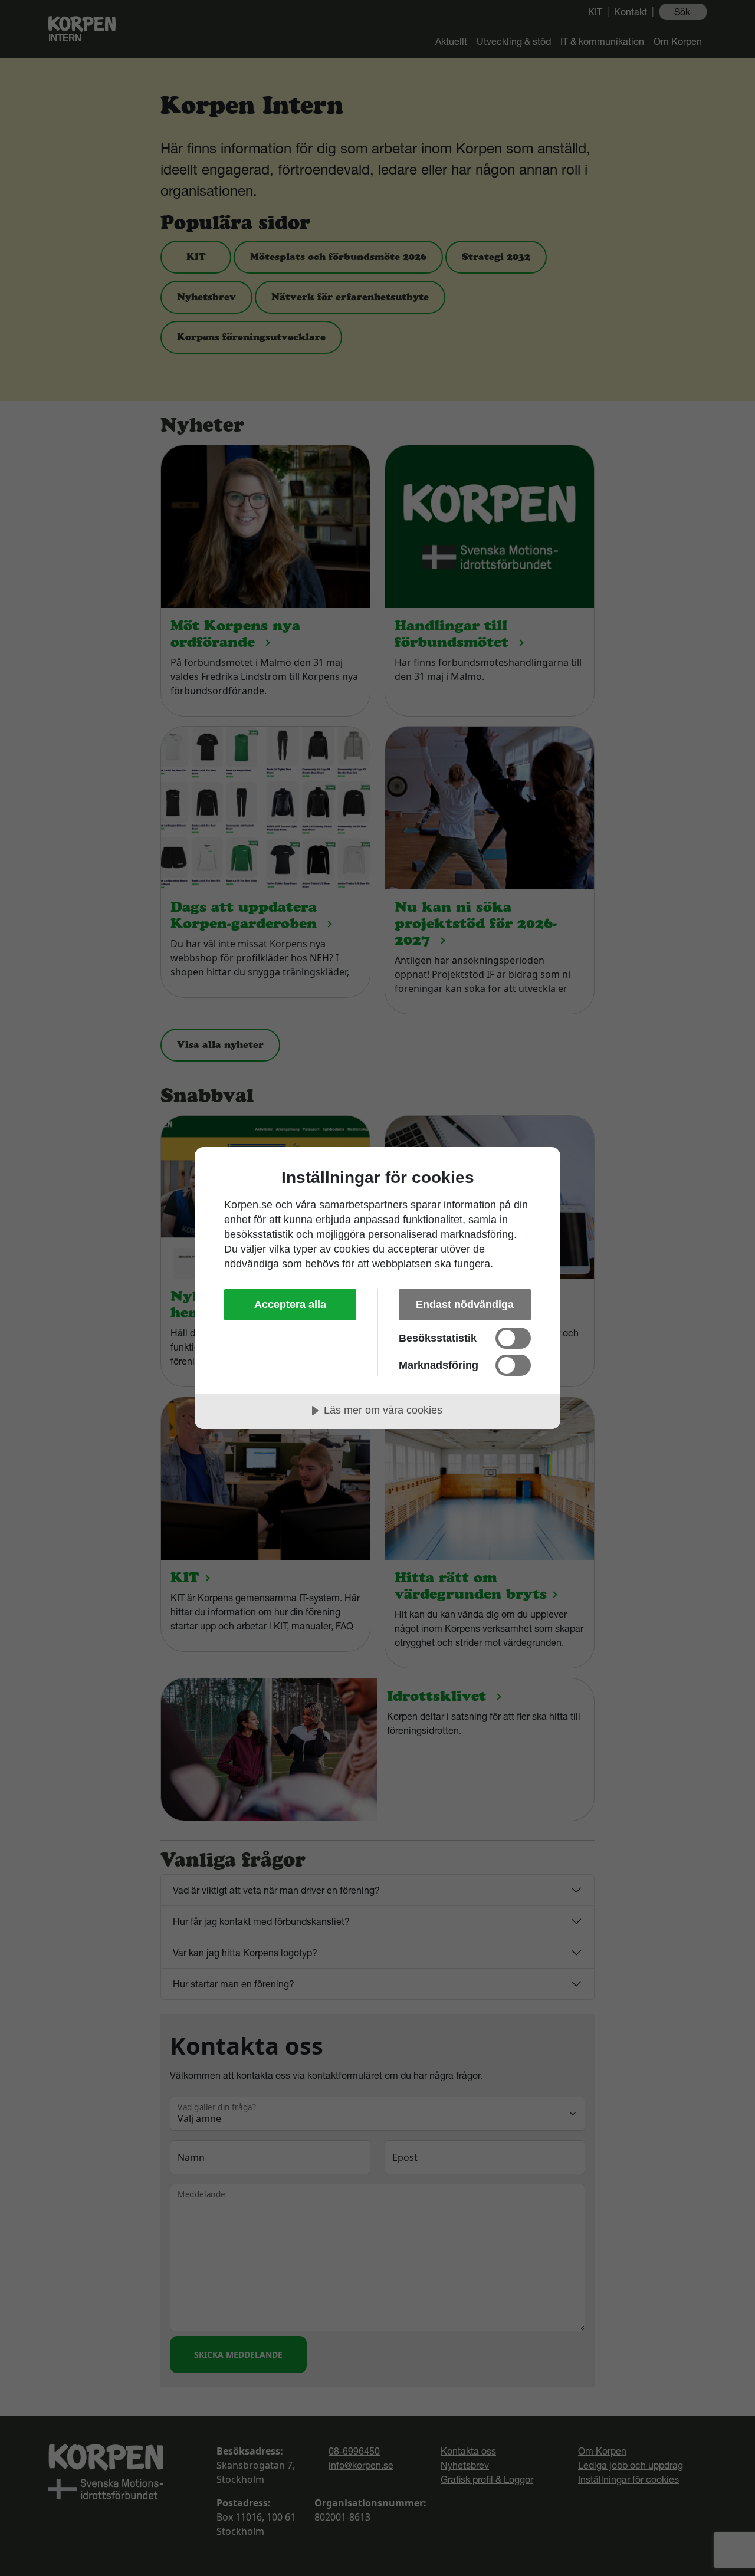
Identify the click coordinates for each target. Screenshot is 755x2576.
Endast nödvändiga (465, 1305)
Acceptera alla (290, 1305)
